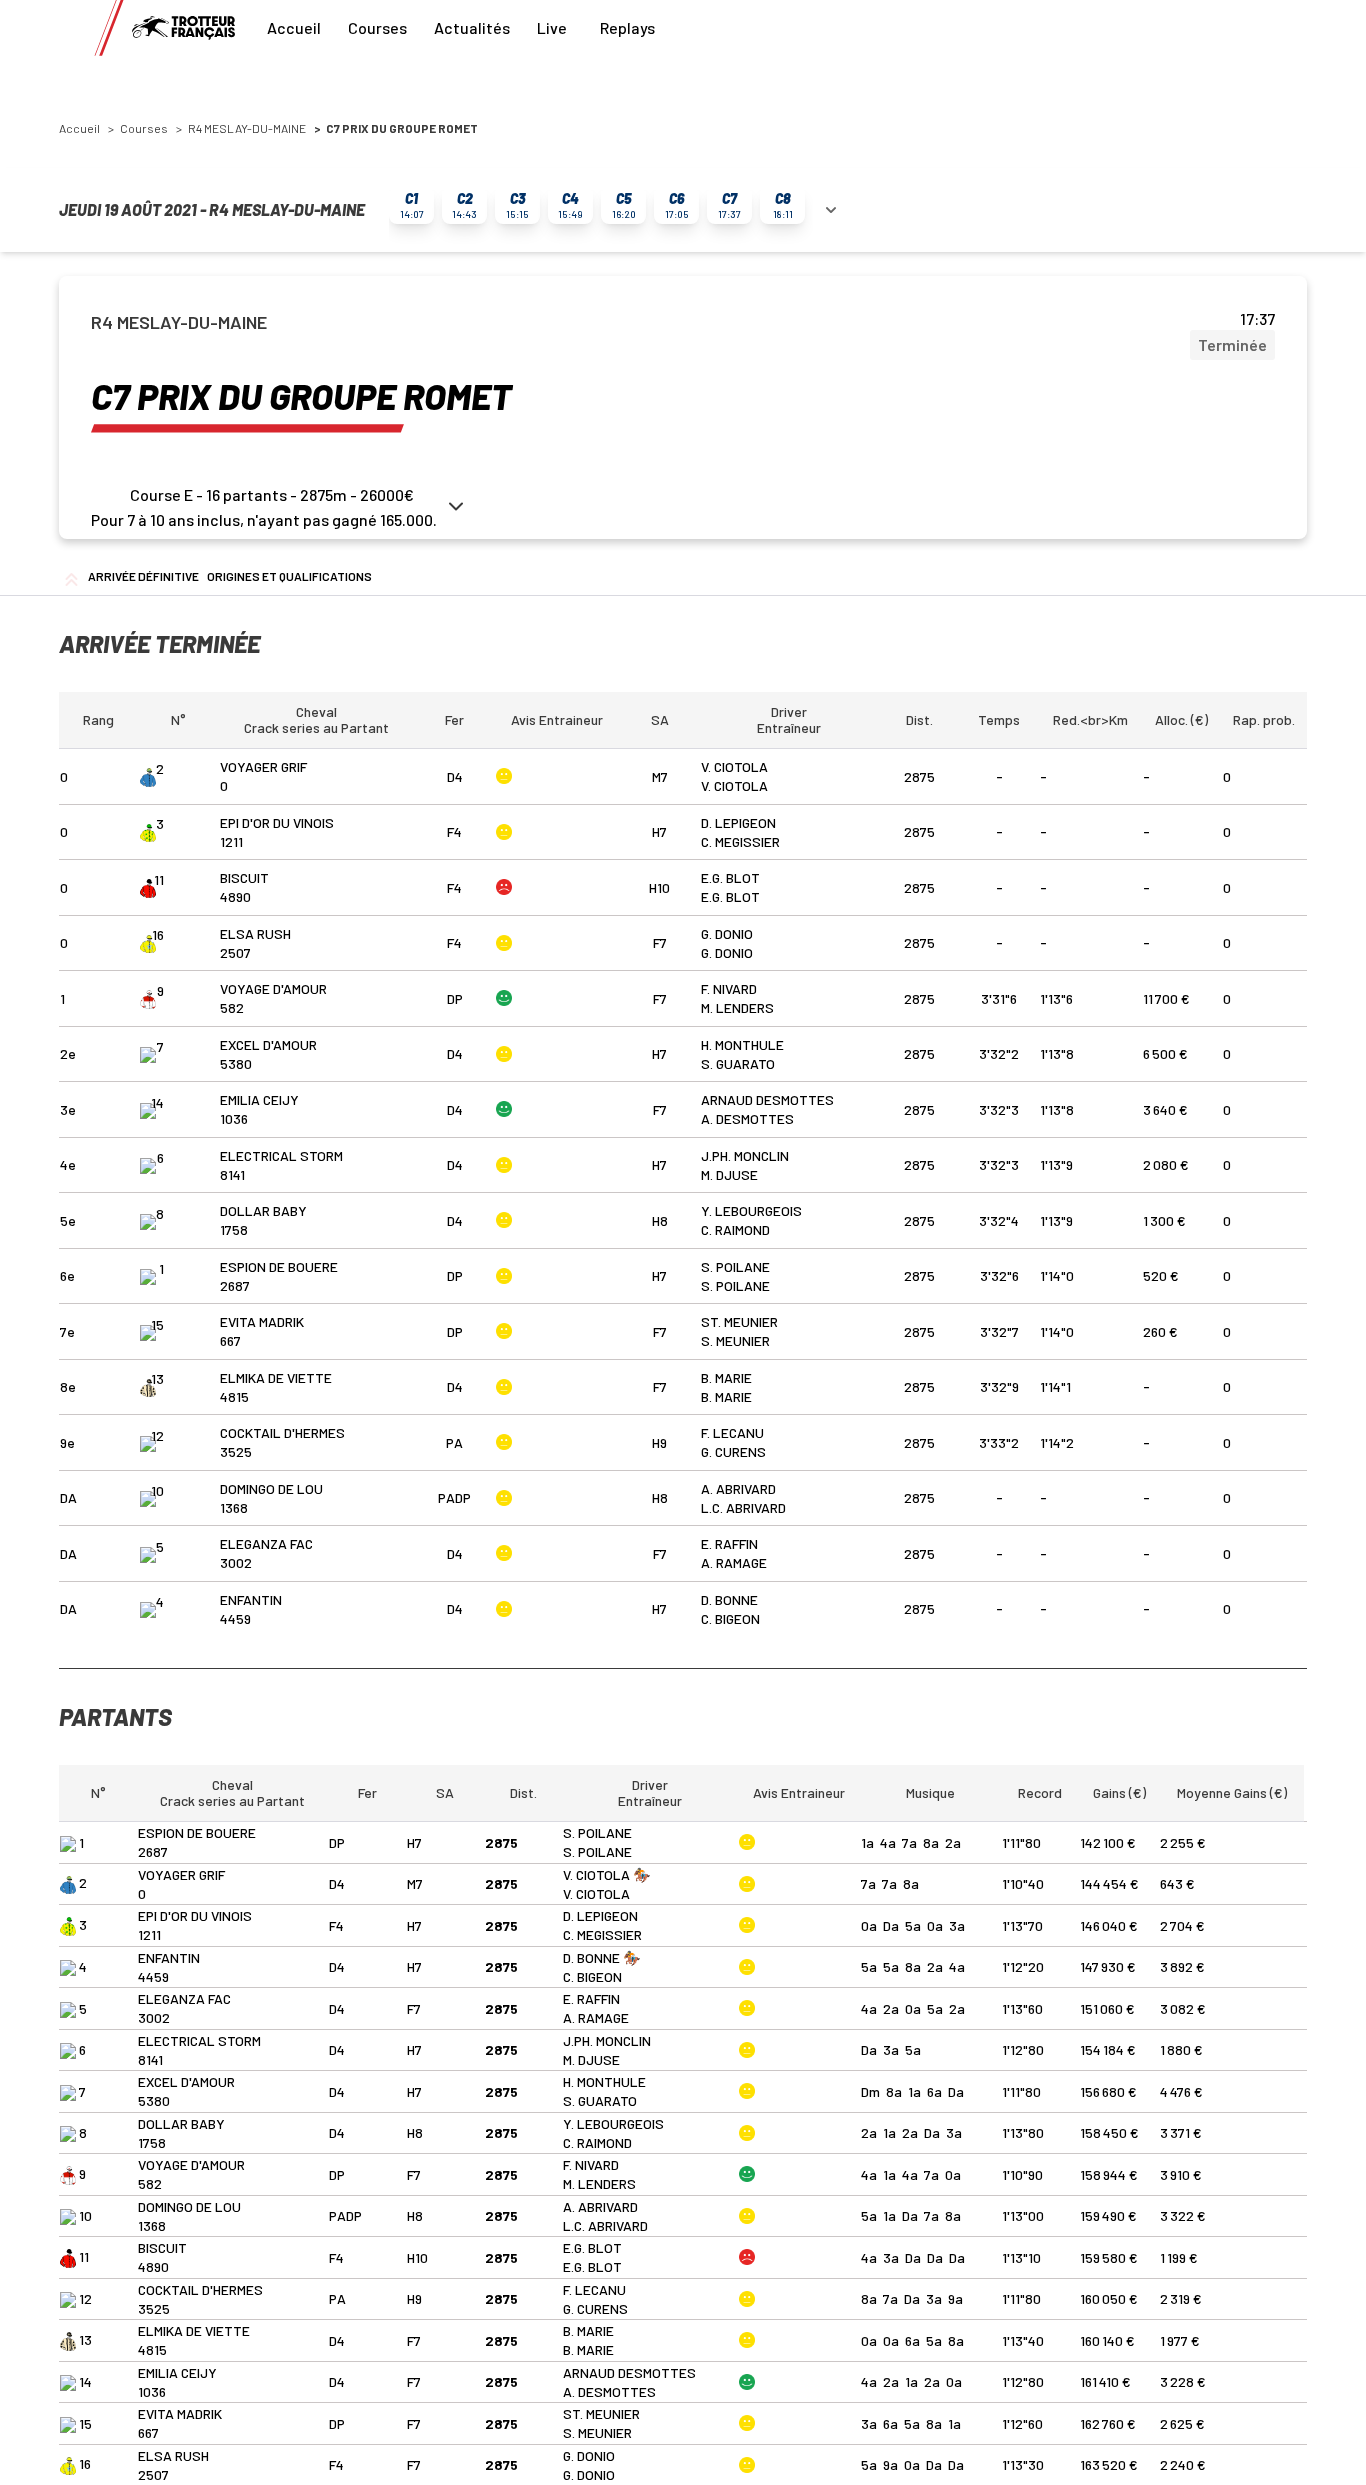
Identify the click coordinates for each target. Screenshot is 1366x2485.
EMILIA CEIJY (259, 1099)
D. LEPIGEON (738, 822)
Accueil (294, 27)
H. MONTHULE (742, 1044)
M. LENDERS (737, 1007)
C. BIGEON (730, 1618)
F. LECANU (732, 1432)
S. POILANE (735, 1266)
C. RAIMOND (735, 1229)
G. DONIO (727, 933)
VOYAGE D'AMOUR (273, 988)
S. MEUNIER (735, 1340)
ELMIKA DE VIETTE (276, 1377)
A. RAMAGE (734, 1562)
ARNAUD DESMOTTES (767, 1099)
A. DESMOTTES (747, 1118)
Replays (627, 27)
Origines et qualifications (289, 576)
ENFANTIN (251, 1599)
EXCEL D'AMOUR (268, 1044)
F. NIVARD (729, 988)
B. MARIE (726, 1377)
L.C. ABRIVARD (743, 1507)
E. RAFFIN (729, 1543)
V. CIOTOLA (734, 766)
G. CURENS (733, 1451)
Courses (377, 27)
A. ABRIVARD (738, 1488)
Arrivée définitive (143, 576)
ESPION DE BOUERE (279, 1266)
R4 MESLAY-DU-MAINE (247, 128)
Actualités (472, 27)
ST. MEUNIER (739, 1321)
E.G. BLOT (730, 877)
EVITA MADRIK (262, 1321)
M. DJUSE (729, 1174)
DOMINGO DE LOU (271, 1488)
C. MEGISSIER (740, 841)
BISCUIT (244, 877)
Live (552, 27)
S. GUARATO (738, 1063)
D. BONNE (729, 1599)
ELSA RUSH (255, 933)
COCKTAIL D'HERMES (282, 1432)
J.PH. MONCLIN (745, 1155)
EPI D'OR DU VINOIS (277, 822)
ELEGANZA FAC (266, 1543)
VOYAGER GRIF (263, 766)
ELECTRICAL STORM (281, 1155)
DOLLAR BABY (263, 1210)
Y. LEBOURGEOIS (751, 1210)
